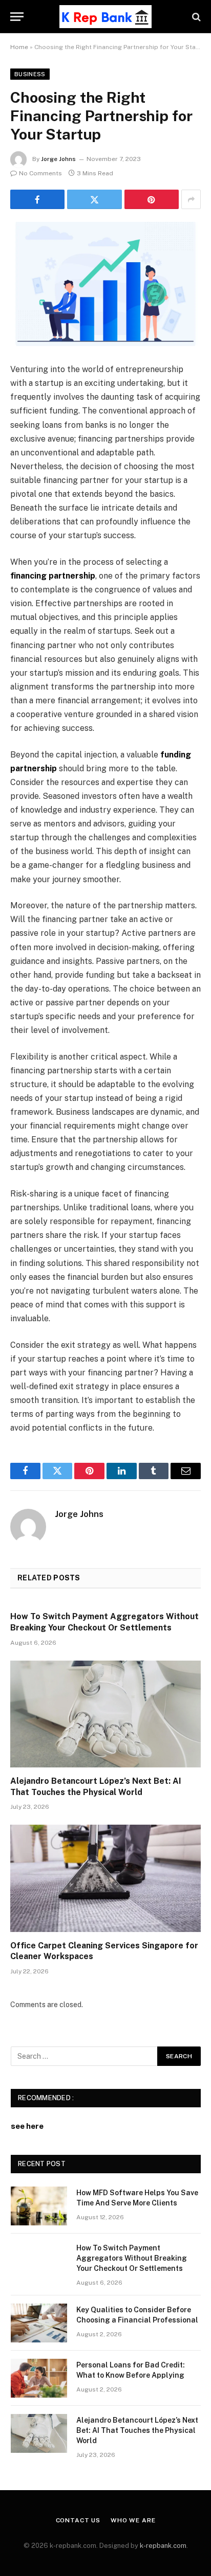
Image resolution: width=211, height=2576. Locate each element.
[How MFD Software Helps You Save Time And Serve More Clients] (39, 2206)
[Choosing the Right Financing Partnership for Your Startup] (105, 284)
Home (19, 47)
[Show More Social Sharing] (191, 199)
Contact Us (78, 2520)
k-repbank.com (163, 2546)
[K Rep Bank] (105, 17)
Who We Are (133, 2520)
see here (27, 2126)
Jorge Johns (58, 159)
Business (30, 74)
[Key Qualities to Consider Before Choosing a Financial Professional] (39, 2323)
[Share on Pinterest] (152, 199)
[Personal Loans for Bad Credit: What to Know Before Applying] (39, 2378)
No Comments (40, 173)
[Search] (195, 17)
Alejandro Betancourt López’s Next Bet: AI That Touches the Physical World (137, 2430)
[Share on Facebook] (37, 199)
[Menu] (17, 17)
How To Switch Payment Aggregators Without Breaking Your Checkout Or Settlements (132, 2258)
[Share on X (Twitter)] (94, 199)
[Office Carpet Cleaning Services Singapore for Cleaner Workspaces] (105, 1878)
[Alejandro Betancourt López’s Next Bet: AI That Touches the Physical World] (105, 1714)
